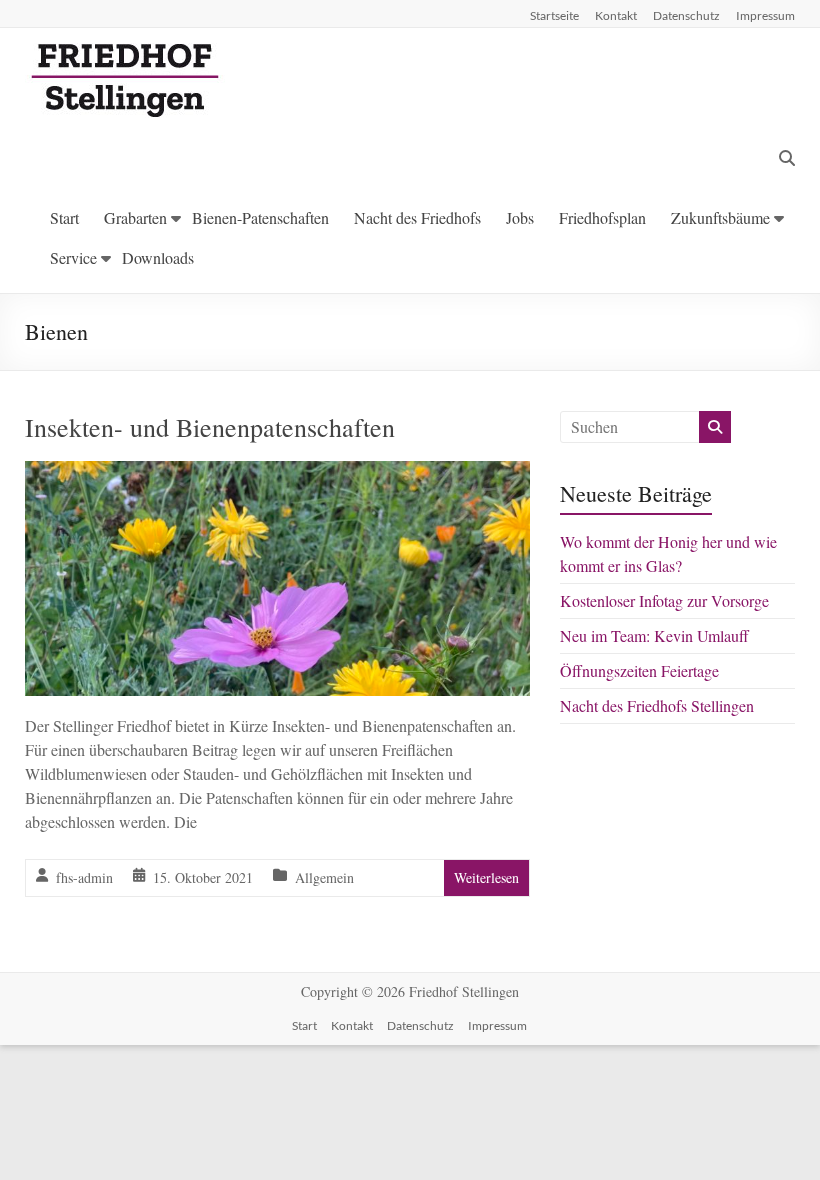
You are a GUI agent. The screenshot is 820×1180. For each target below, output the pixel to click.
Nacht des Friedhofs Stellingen (657, 705)
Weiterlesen (486, 877)
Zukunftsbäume (720, 217)
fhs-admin (84, 877)
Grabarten (135, 217)
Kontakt (616, 15)
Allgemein (324, 877)
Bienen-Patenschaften (260, 217)
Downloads (158, 257)
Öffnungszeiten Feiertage (639, 670)
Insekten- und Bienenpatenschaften (210, 427)
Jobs (520, 217)
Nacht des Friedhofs (417, 217)
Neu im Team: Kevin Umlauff (654, 635)
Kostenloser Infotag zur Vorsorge (664, 600)
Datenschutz (686, 15)
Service (73, 257)
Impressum (765, 15)
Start (64, 217)
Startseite (554, 15)
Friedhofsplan (602, 217)
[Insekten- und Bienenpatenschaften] (277, 474)
